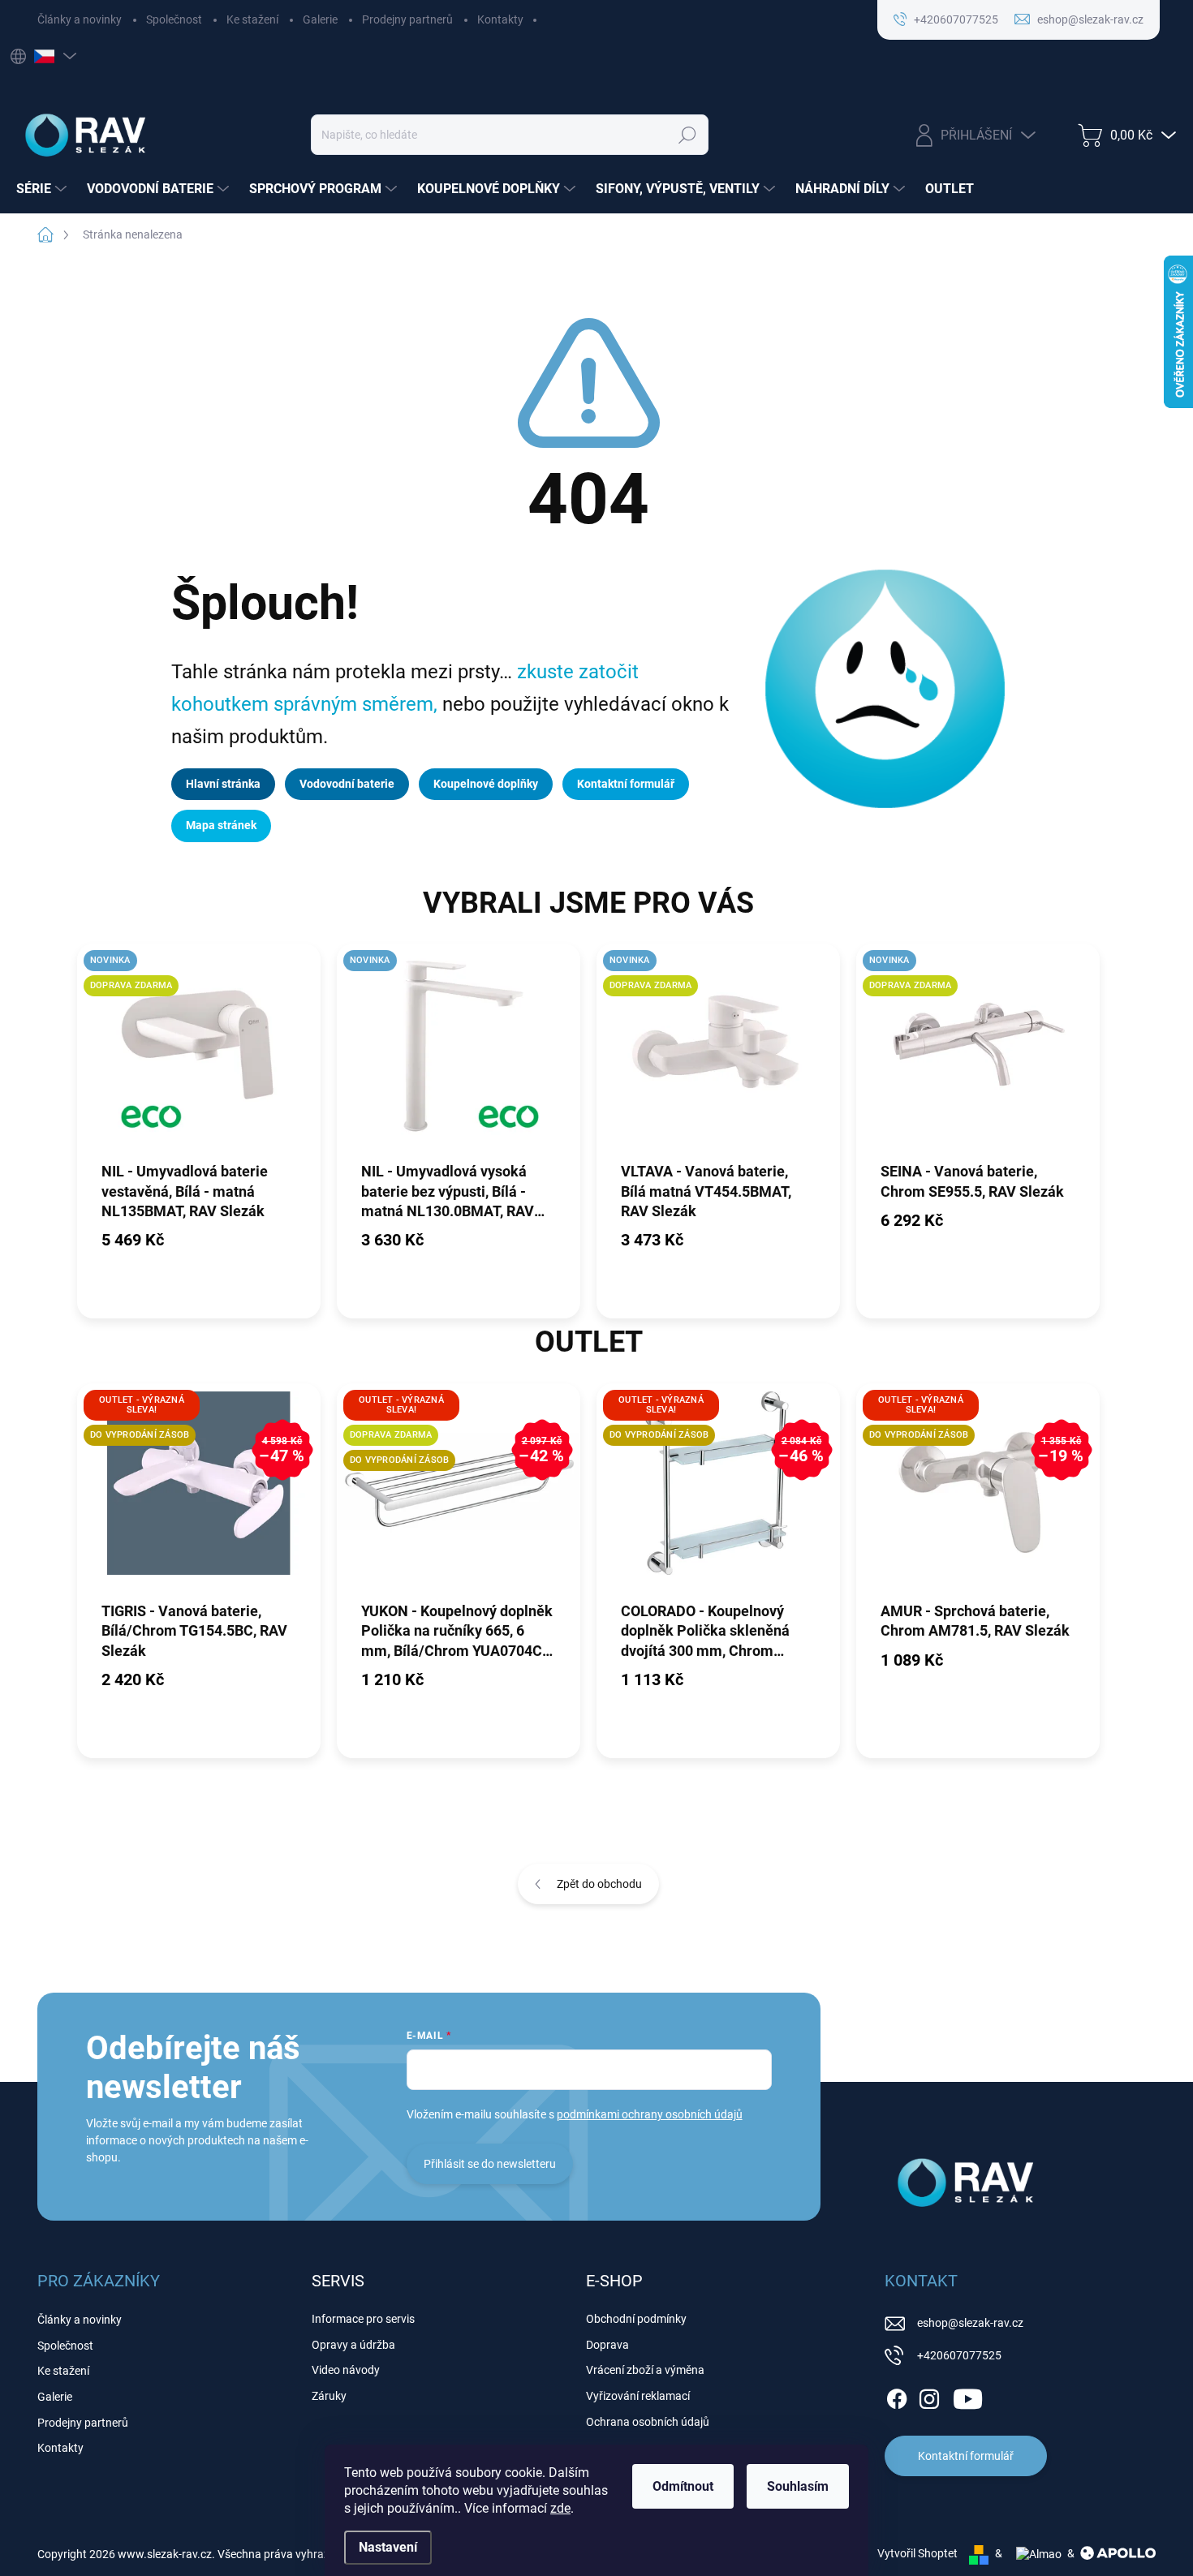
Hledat (688, 135)
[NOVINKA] (459, 1051)
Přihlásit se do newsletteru (490, 2164)
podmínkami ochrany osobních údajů (650, 2114)
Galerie (320, 19)
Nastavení (388, 2547)
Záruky (329, 2396)
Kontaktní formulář (626, 784)
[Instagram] (929, 2396)
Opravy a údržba (353, 2345)
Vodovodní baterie (347, 784)
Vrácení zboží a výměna (645, 2370)
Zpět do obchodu (599, 1884)
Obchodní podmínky (636, 2319)
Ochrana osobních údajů (648, 2422)
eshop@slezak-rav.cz (970, 2323)
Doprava (607, 2345)
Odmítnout (683, 2486)
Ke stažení (252, 19)
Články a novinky (80, 19)
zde (560, 2508)
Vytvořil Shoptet (917, 2553)
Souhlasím (798, 2486)
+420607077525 (959, 2355)
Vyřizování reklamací (638, 2396)
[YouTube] (968, 2396)
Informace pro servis (363, 2319)
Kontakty (500, 19)
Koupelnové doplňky (486, 784)
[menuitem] (43, 189)
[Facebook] (897, 2396)
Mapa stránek (221, 825)
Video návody (346, 2370)
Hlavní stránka (223, 784)
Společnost (174, 19)
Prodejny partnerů (407, 19)
